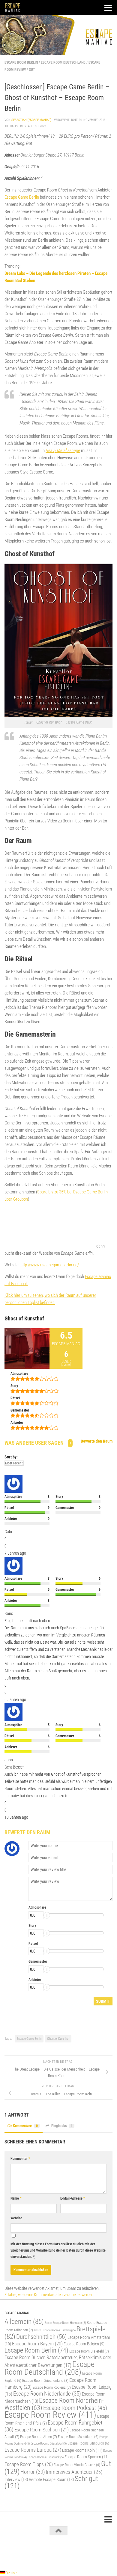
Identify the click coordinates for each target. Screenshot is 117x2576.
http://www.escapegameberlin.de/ (50, 1265)
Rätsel (33, 1944)
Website (16, 2218)
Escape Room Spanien (87, 2457)
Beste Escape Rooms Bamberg (55, 2330)
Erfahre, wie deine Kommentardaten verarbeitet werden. (49, 2295)
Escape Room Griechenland (45, 2380)
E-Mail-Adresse (73, 2198)
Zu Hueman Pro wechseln (85, 2552)
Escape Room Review (50, 2415)
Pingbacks (62, 2126)
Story (32, 1926)
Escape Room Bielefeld (89, 2351)
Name (16, 2198)
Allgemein (24, 2322)
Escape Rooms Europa (33, 2450)
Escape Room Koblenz (52, 2387)
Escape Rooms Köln (82, 2450)
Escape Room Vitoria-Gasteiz (77, 2465)
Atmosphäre (37, 1907)
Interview (16, 2480)
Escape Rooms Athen (39, 2437)
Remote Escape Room (51, 2480)
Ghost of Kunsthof (58, 2039)
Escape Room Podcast (75, 2408)
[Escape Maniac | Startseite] (15, 7)
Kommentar (20, 2159)
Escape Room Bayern (37, 2344)
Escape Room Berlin (21, 62)
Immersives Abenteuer (74, 2472)
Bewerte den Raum (97, 1441)
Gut (32, 70)
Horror (33, 2472)
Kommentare (25, 2126)
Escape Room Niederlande (47, 2394)
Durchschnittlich (41, 2337)
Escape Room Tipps (29, 2464)
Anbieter (35, 1980)
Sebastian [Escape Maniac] (31, 120)
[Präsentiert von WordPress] (34, 2552)
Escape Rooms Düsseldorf (49, 2443)
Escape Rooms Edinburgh (88, 2443)
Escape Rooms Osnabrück (46, 2457)
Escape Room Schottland (78, 2437)
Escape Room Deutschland (63, 62)
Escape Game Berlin (22, 197)
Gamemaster (38, 1962)
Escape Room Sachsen (42, 2430)
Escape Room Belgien (84, 2344)
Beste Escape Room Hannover (65, 2323)
